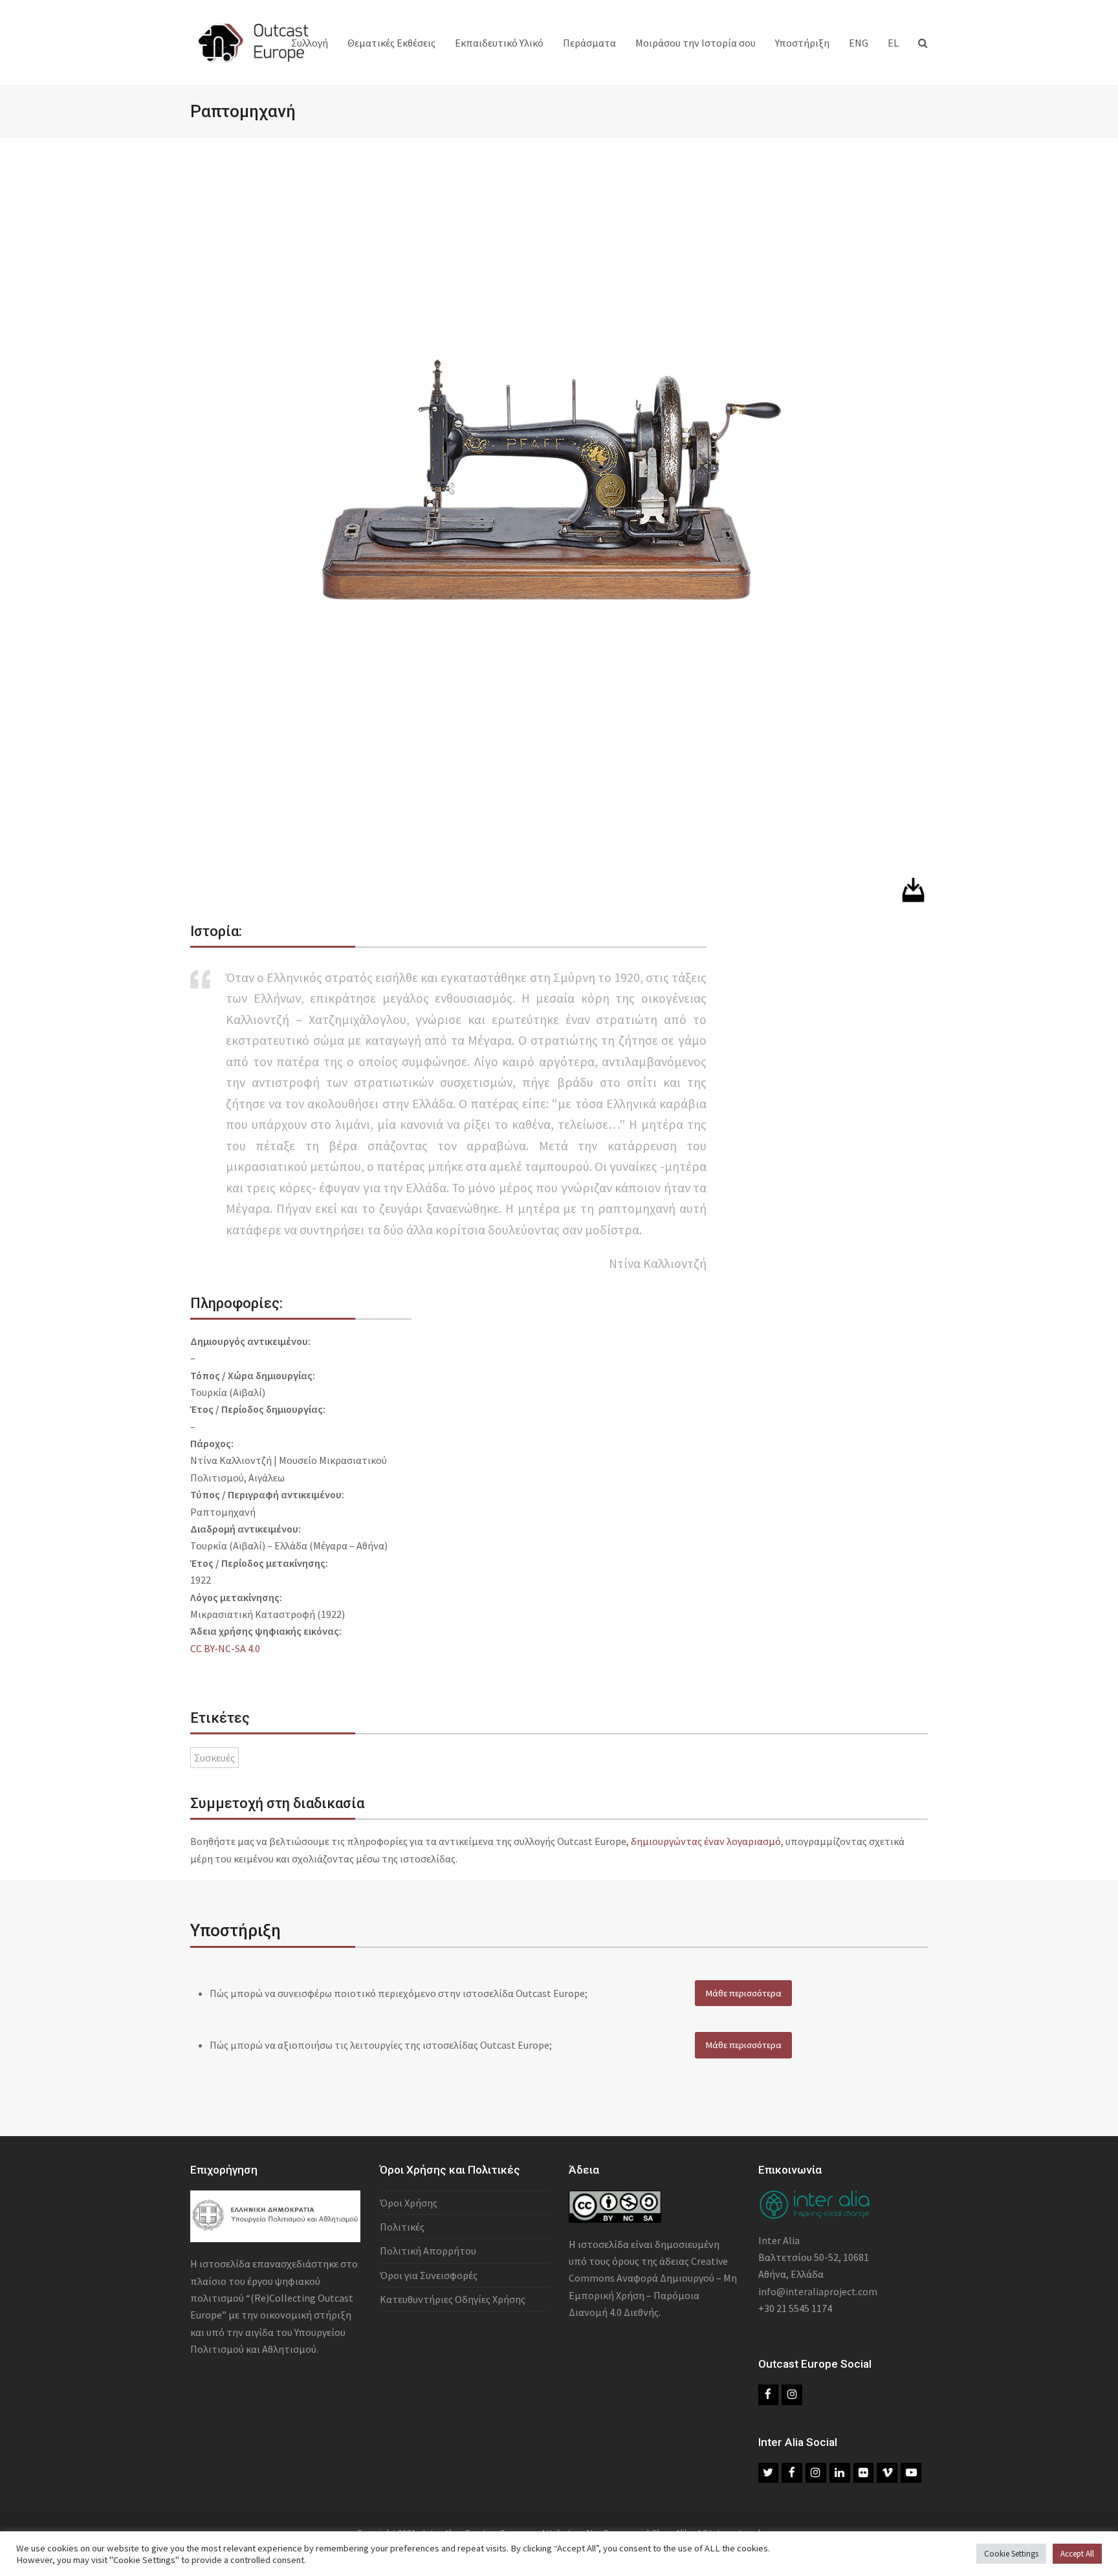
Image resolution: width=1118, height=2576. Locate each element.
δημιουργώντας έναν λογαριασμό (706, 1841)
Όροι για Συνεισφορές (429, 2275)
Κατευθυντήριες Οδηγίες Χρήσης (453, 2299)
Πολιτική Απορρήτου (428, 2251)
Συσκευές (214, 1758)
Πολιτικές (402, 2227)
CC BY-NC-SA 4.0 (225, 1648)
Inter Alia (779, 2240)
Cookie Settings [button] (1011, 2554)
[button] (923, 43)
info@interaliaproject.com (818, 2291)
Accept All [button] (1077, 2554)
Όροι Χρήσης (409, 2203)
